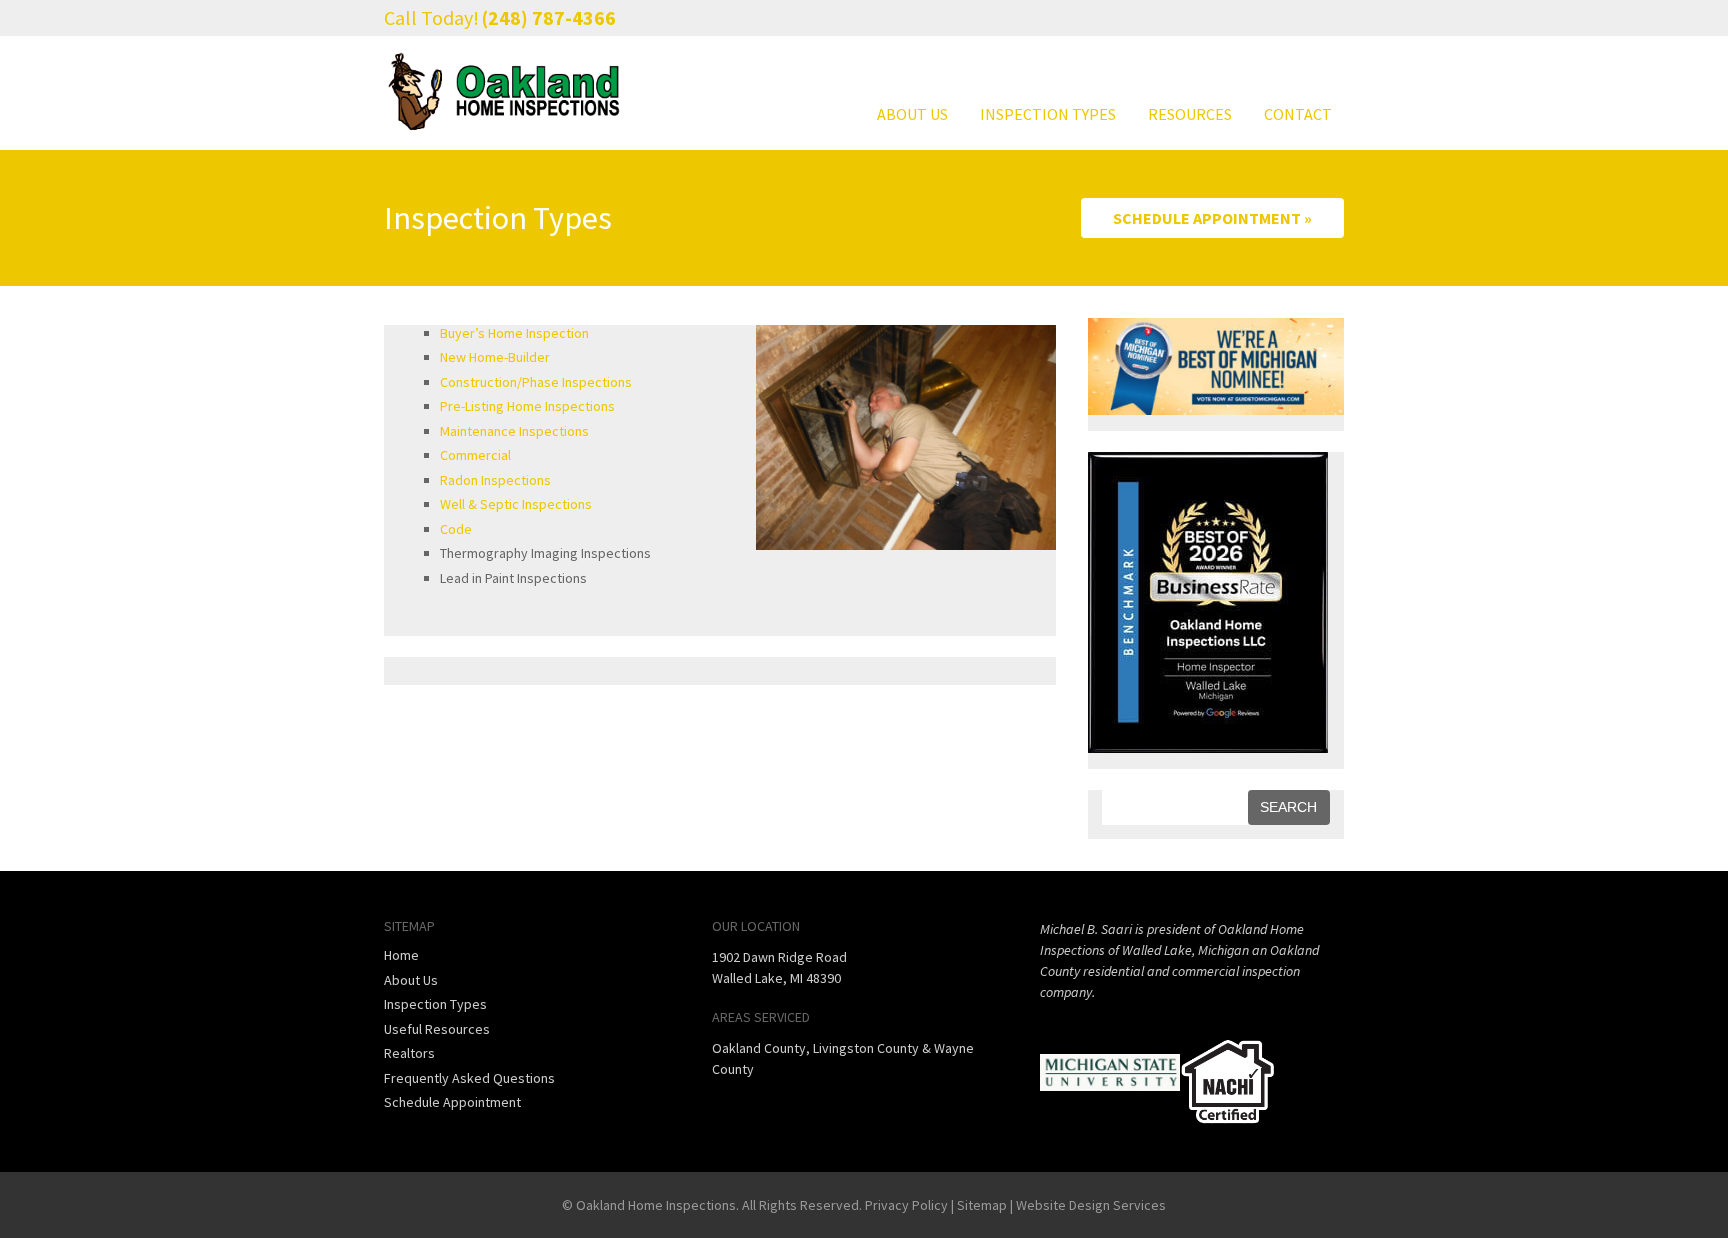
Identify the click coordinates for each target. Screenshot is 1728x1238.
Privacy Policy (906, 1205)
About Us (912, 114)
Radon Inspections (495, 480)
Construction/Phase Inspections (536, 382)
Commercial (475, 455)
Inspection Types (1048, 114)
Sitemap (982, 1205)
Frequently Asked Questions (469, 1078)
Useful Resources (437, 1029)
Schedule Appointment (452, 1102)
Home (401, 955)
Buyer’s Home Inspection (514, 333)
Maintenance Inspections (514, 431)
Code (456, 529)
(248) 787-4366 (549, 17)
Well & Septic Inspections (516, 504)
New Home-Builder (495, 357)
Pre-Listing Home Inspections (527, 406)
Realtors (409, 1053)
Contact (1298, 114)
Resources (1190, 114)
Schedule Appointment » (1212, 218)
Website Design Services (1091, 1205)
